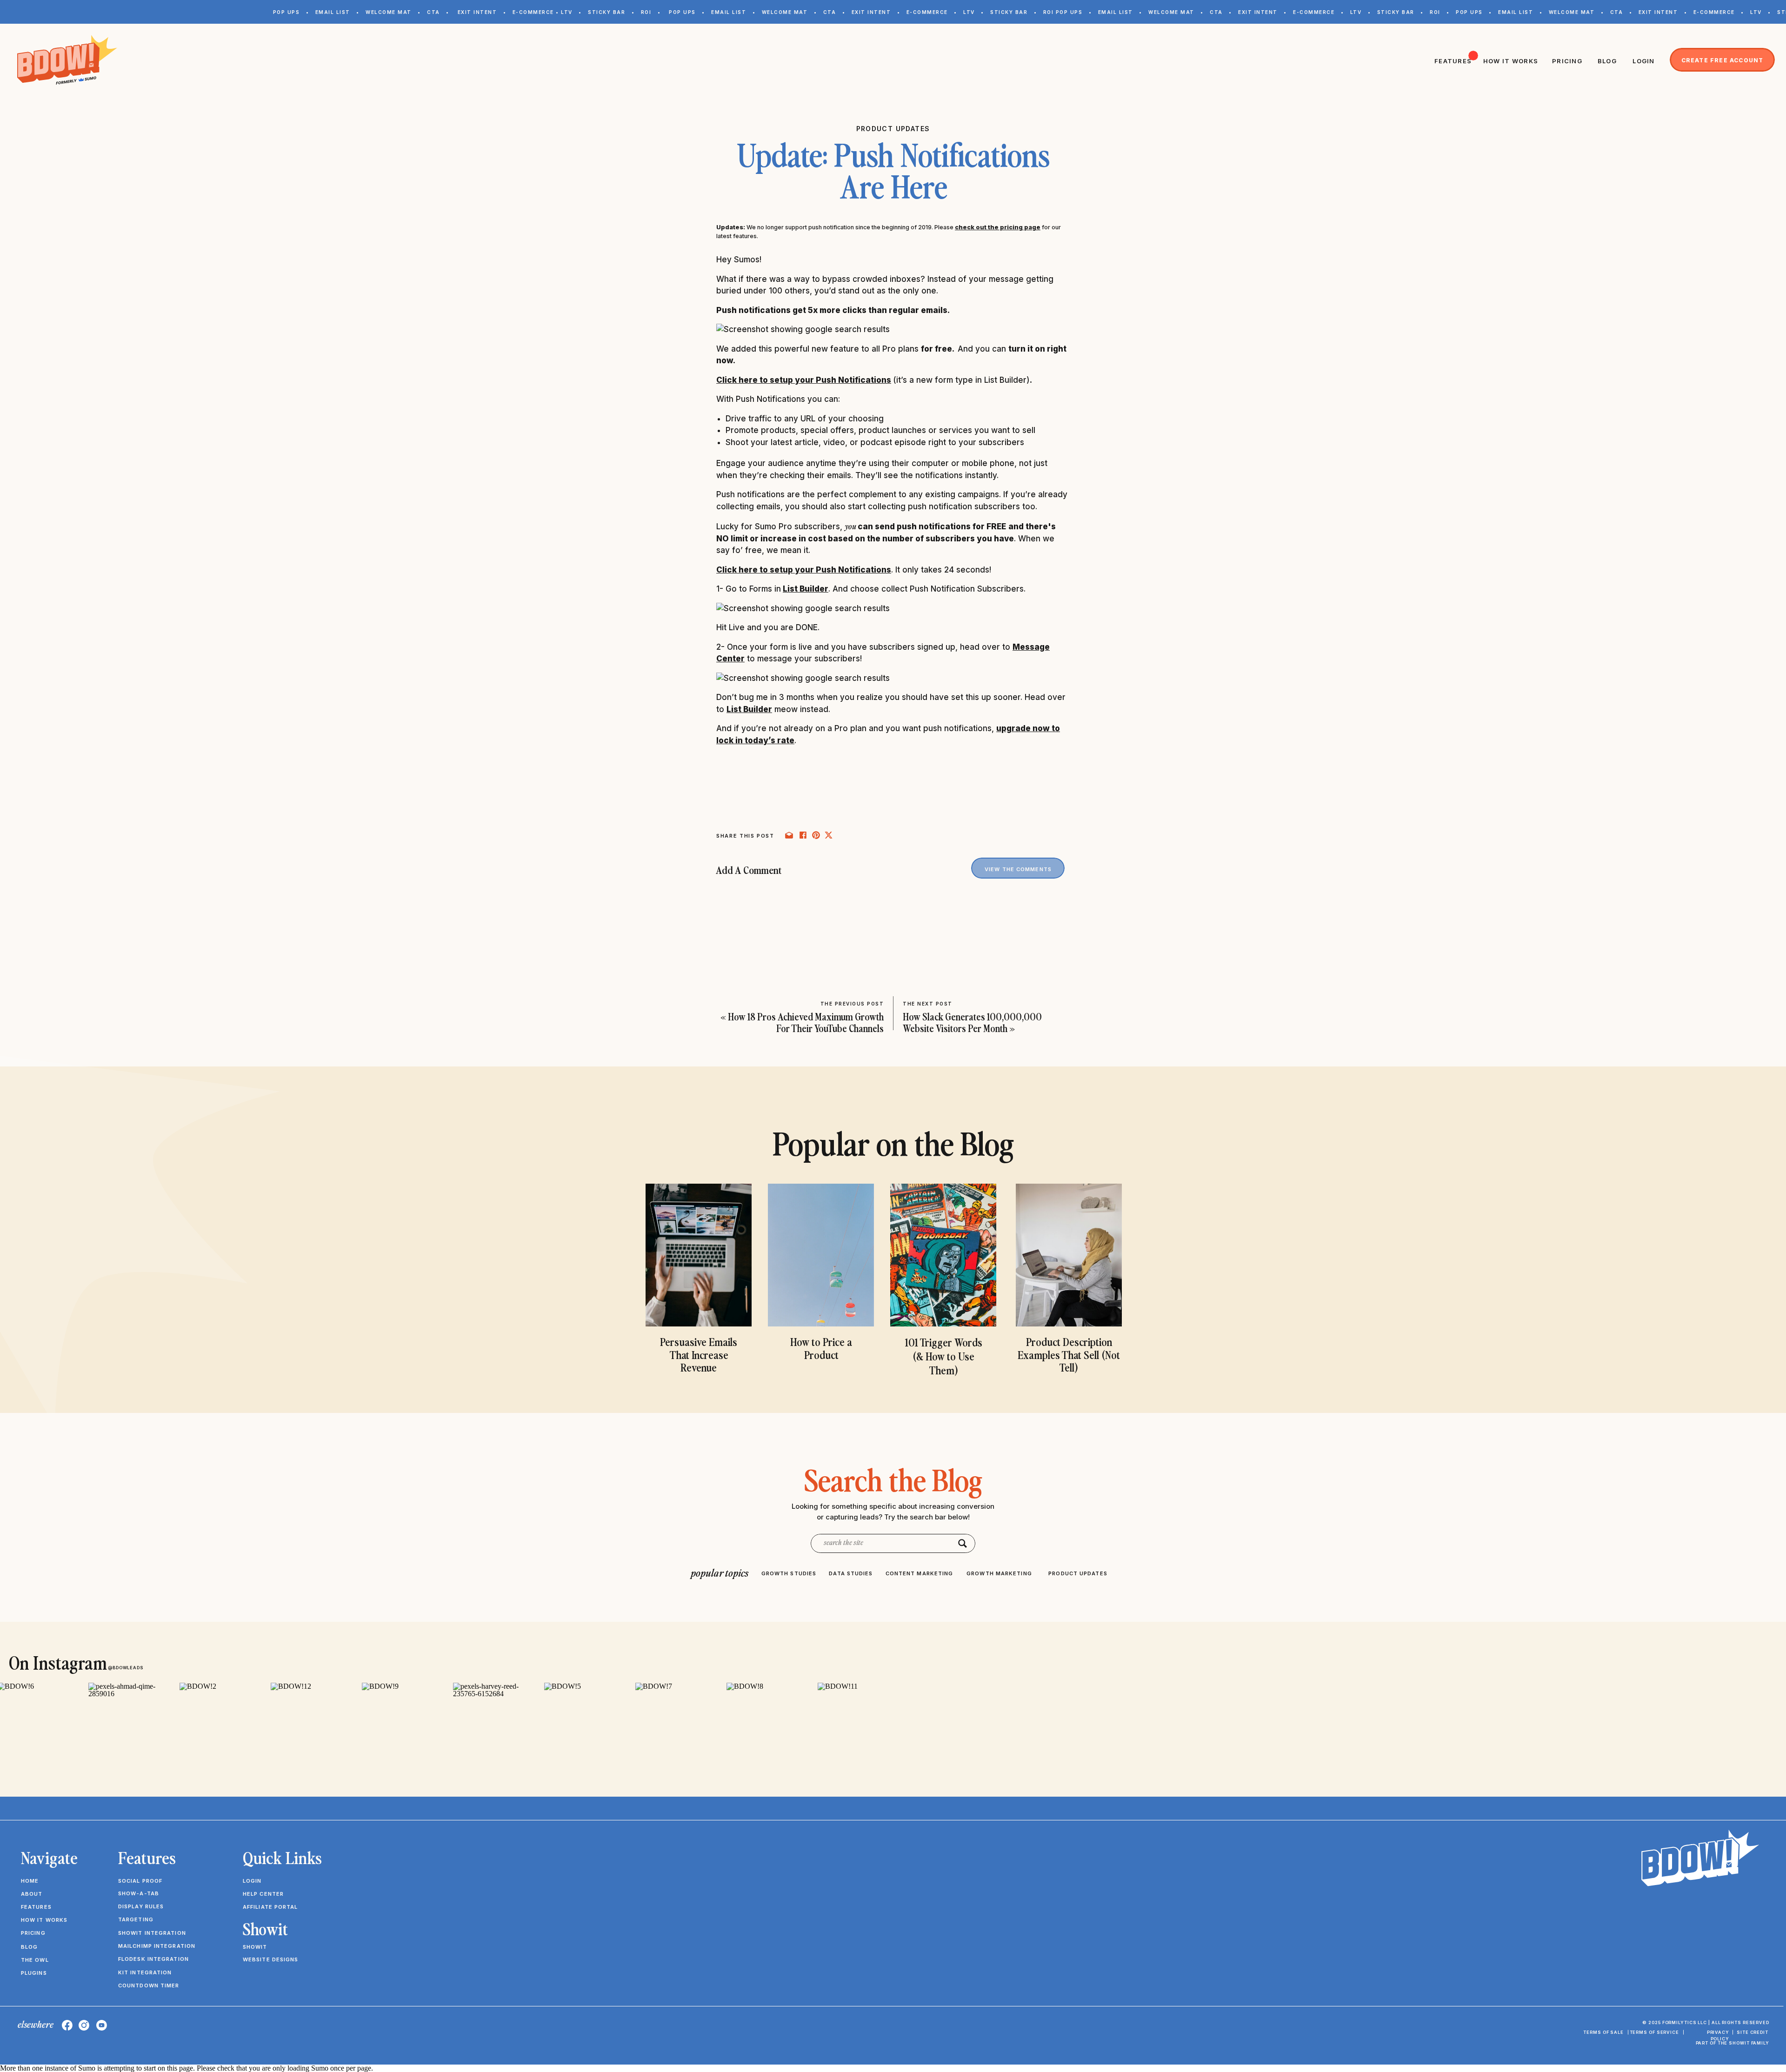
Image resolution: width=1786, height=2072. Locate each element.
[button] (96, 2032)
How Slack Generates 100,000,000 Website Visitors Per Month (972, 1022)
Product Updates (893, 129)
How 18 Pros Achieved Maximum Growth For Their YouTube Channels (806, 1022)
